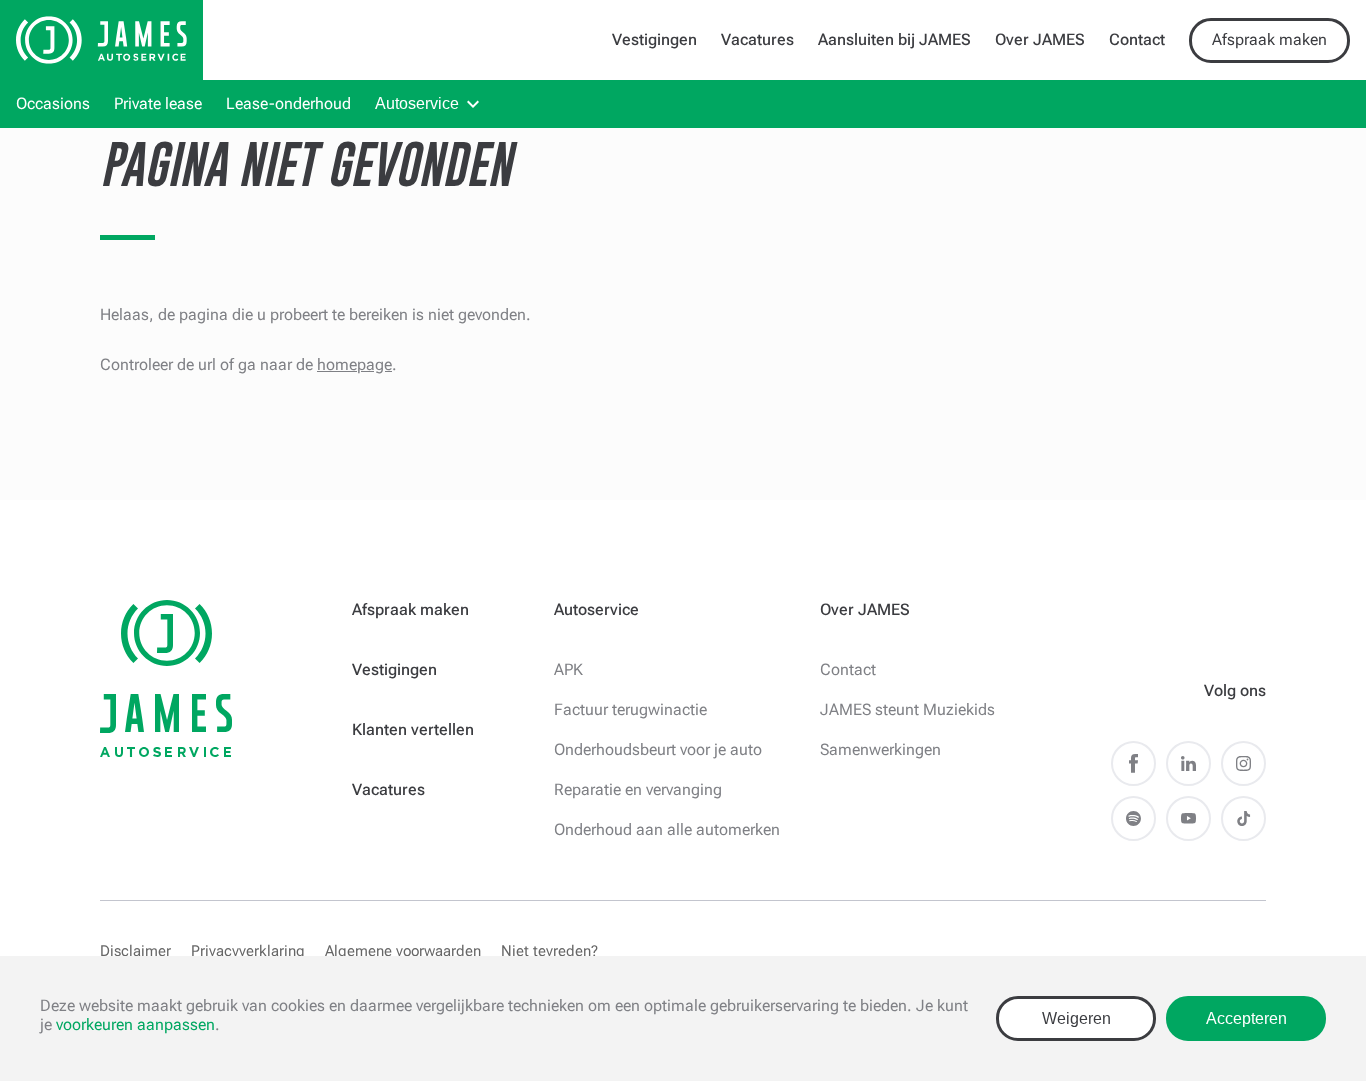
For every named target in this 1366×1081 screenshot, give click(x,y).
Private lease (158, 103)
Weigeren (1076, 1018)
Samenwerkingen (880, 749)
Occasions (53, 103)
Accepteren (1246, 1018)
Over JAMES (1040, 39)
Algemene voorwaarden (403, 951)
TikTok (1243, 818)
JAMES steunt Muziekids (907, 709)
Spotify (1133, 818)
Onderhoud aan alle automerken (667, 829)
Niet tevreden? (549, 951)
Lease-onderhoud (288, 103)
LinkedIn (1188, 763)
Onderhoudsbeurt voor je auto (658, 749)
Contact (1137, 39)
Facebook (1133, 763)
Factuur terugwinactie (630, 709)
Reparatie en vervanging (638, 789)
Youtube (1188, 818)
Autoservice (417, 103)
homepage (354, 364)
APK (568, 669)
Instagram (1243, 763)
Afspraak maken (1269, 39)
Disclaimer (135, 951)
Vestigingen (654, 39)
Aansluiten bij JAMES (894, 39)
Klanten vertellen (413, 729)
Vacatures (757, 39)
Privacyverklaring (248, 951)
